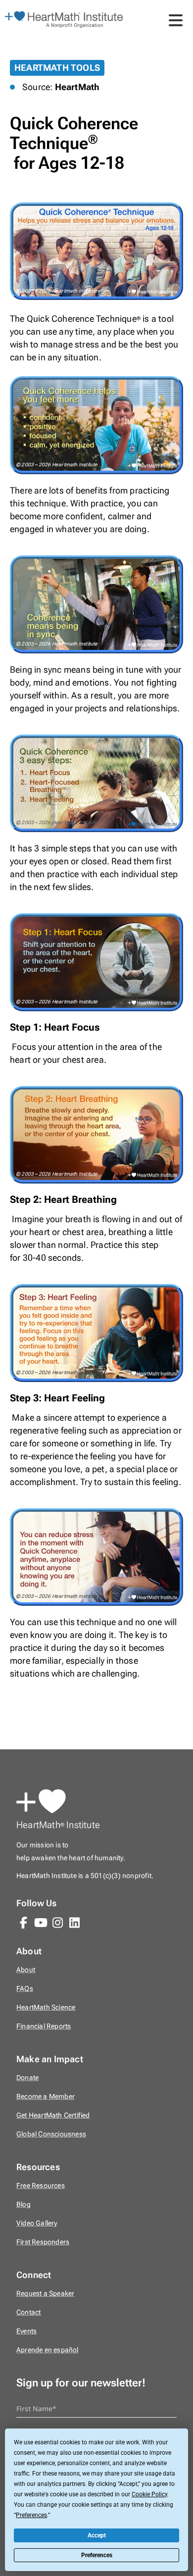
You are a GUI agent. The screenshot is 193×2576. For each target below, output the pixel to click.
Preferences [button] (31, 2515)
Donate (27, 2078)
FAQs (25, 1989)
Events (26, 2331)
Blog (24, 2204)
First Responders (43, 2242)
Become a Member (46, 2097)
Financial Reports (44, 2026)
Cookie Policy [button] (149, 2494)
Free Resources (41, 2186)
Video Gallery (37, 2223)
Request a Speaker (45, 2294)
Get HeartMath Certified (53, 2115)
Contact (28, 2312)
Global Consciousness (51, 2134)
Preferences (97, 2555)
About (26, 1970)
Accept (97, 2535)
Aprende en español (48, 2350)
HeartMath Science (46, 2007)
